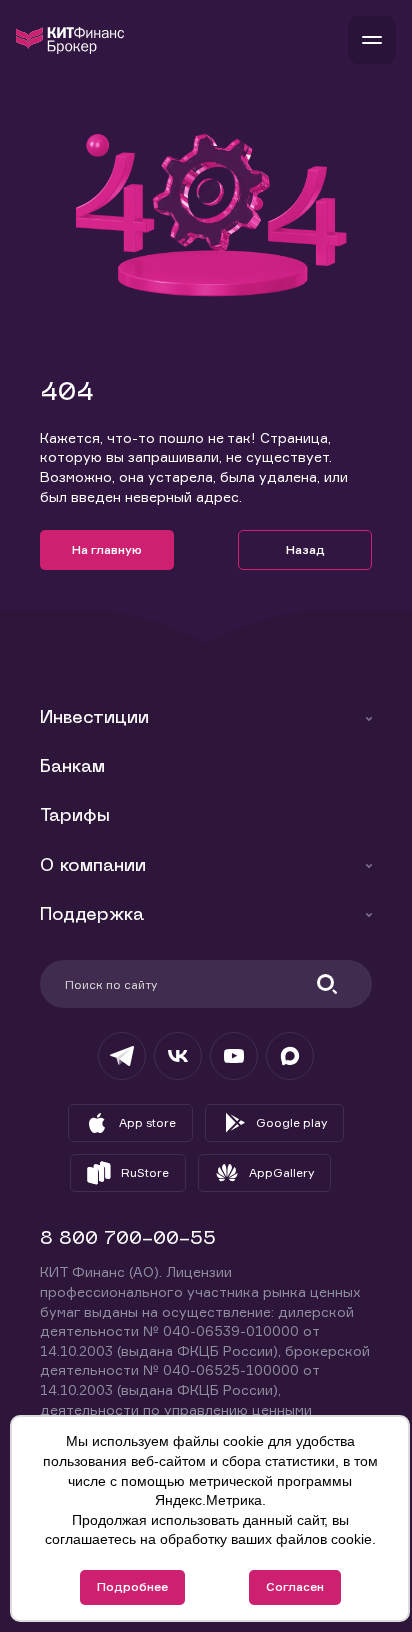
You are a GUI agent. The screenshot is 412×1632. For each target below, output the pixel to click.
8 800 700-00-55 (128, 1239)
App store (147, 1122)
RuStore (145, 1172)
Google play (291, 1122)
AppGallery (281, 1172)
